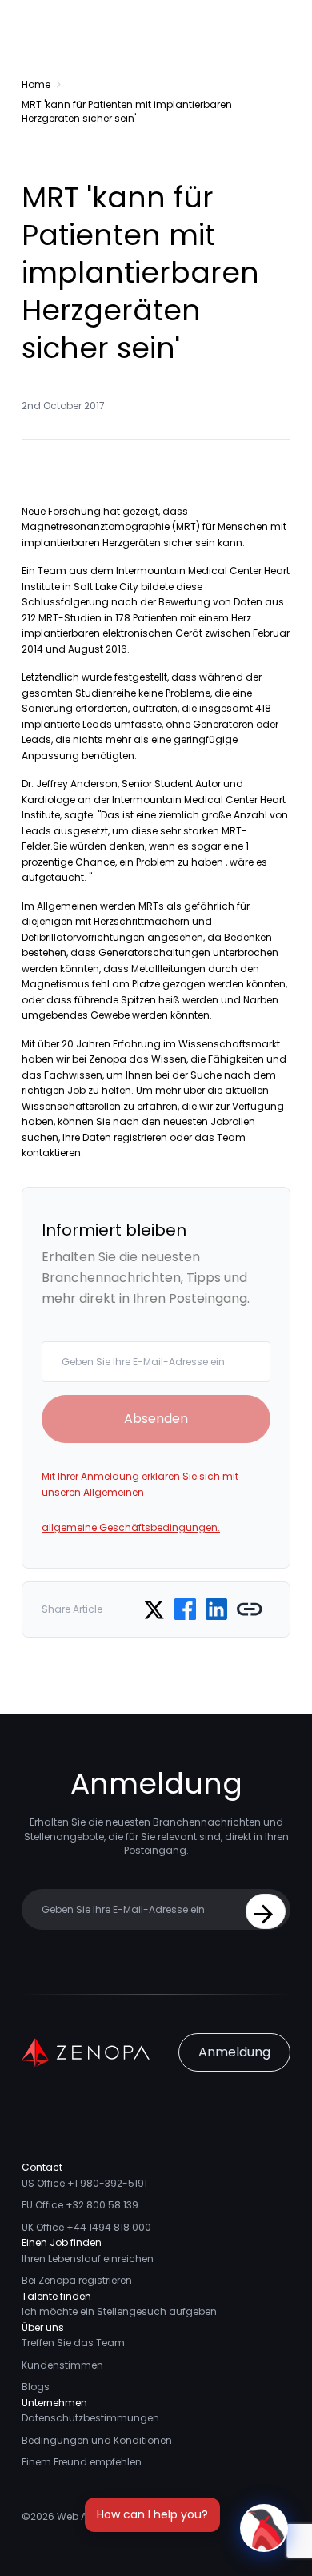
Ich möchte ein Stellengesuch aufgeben (119, 2311)
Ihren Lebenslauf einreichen (88, 2259)
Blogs (36, 2387)
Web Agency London (107, 2516)
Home (36, 84)
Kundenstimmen (62, 2365)
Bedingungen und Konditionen (97, 2440)
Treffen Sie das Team (73, 2343)
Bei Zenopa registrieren (77, 2280)
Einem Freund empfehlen (82, 2462)
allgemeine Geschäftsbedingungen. (131, 1527)
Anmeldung (234, 2052)
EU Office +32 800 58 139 (80, 2205)
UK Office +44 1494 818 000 (86, 2227)
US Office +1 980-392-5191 (84, 2183)
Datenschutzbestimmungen (90, 2418)
